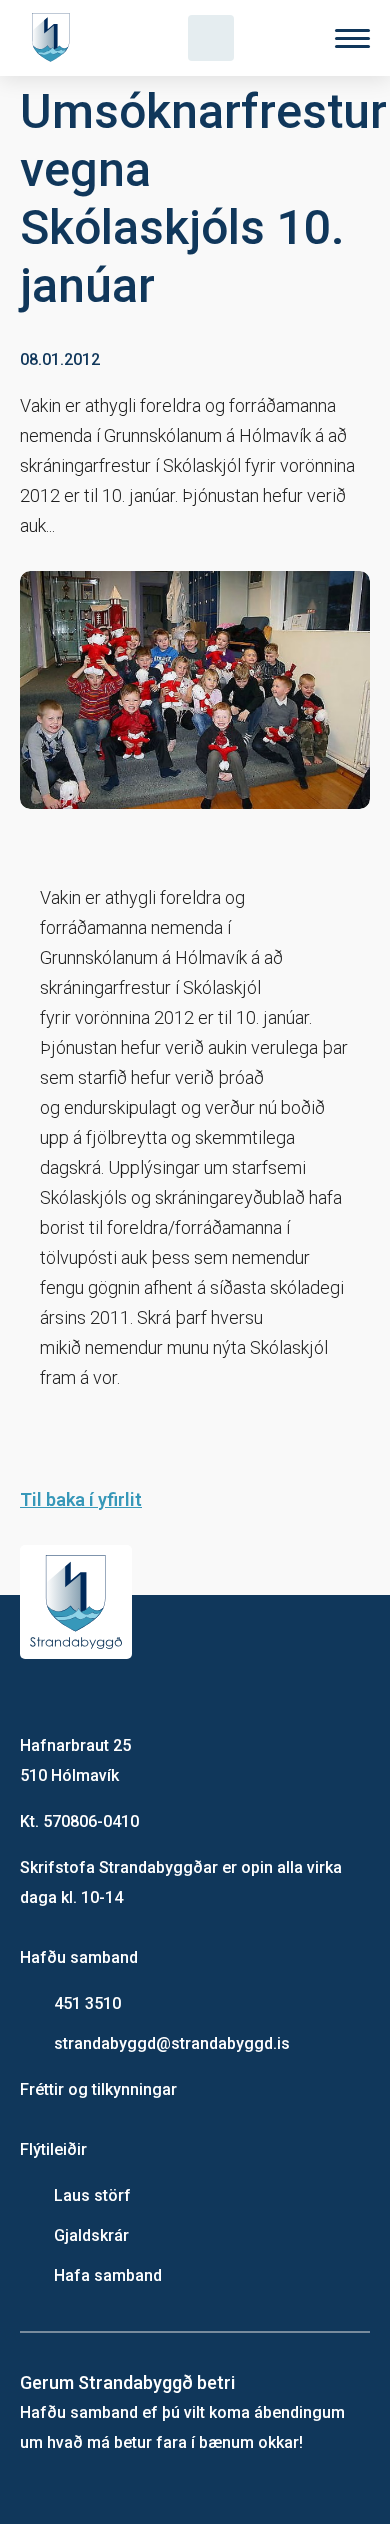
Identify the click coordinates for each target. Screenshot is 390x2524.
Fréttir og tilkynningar (98, 2089)
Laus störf (92, 2195)
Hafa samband (108, 2275)
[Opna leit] (211, 38)
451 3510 (87, 2003)
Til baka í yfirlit (81, 1499)
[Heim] (55, 38)
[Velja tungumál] (282, 38)
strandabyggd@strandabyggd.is (172, 2043)
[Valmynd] (352, 38)
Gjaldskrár (91, 2235)
